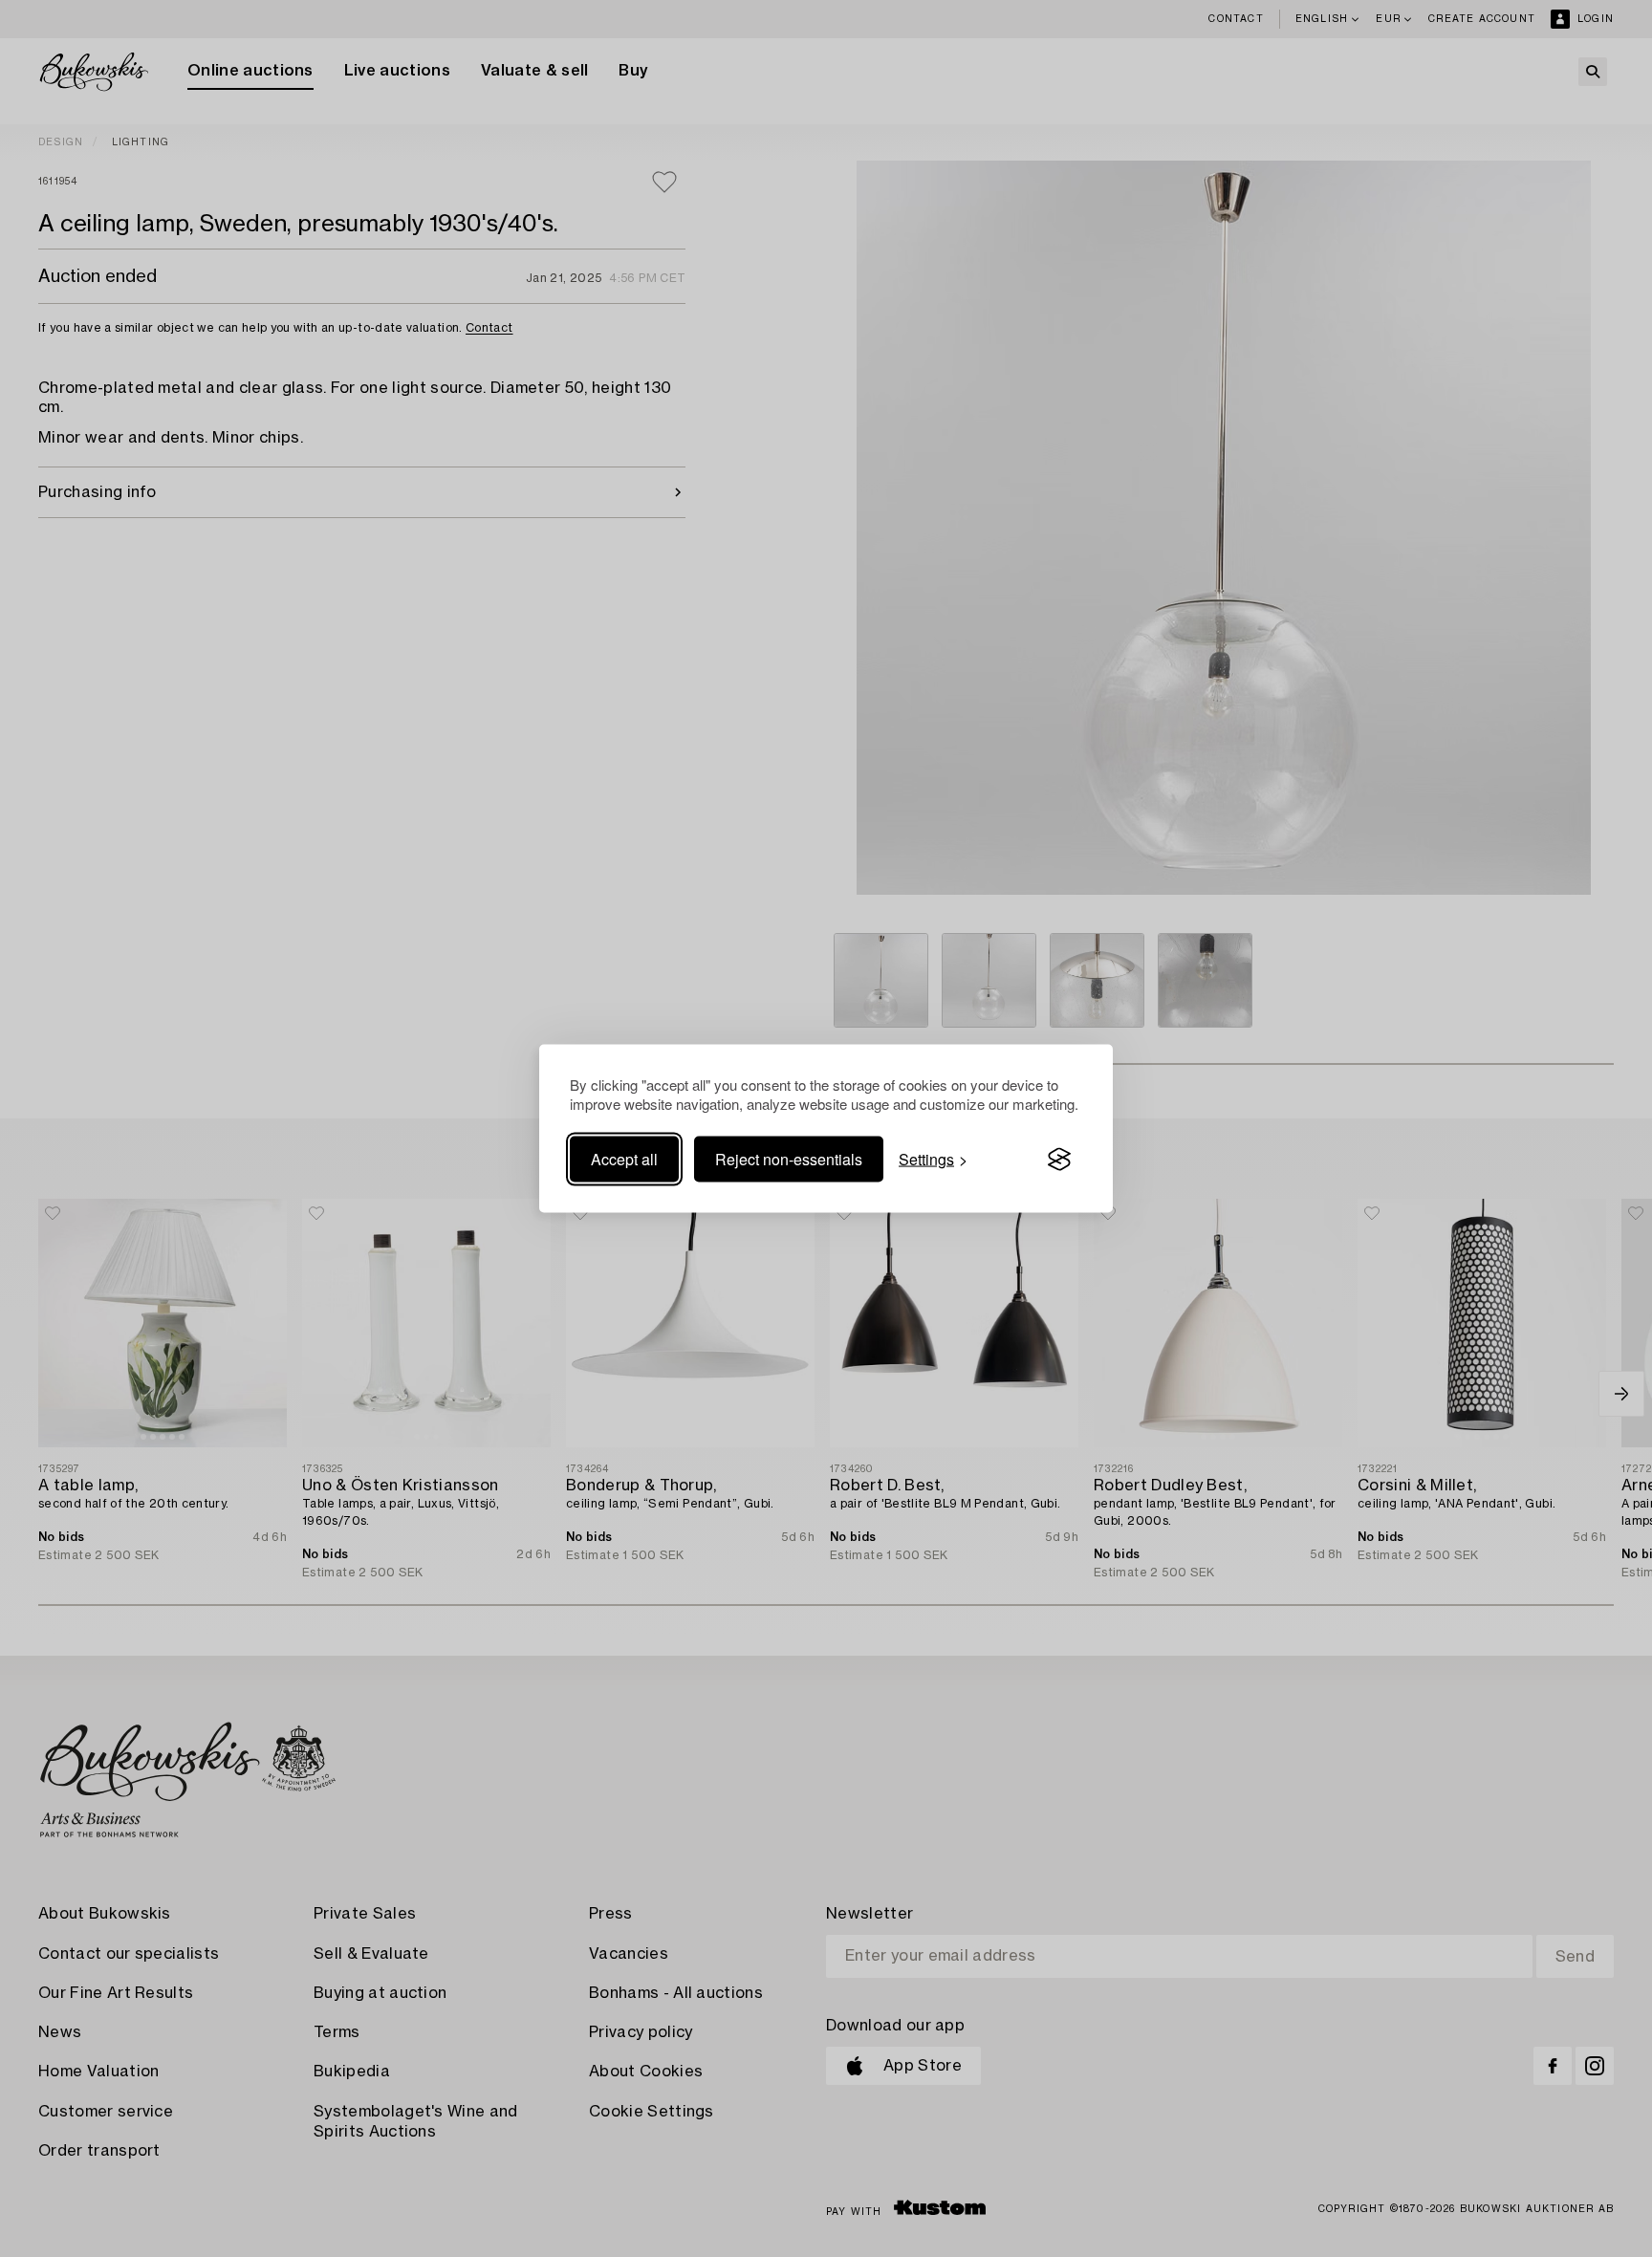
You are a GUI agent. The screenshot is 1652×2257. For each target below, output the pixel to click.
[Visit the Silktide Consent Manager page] (1059, 1160)
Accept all (624, 1159)
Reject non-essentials (789, 1159)
